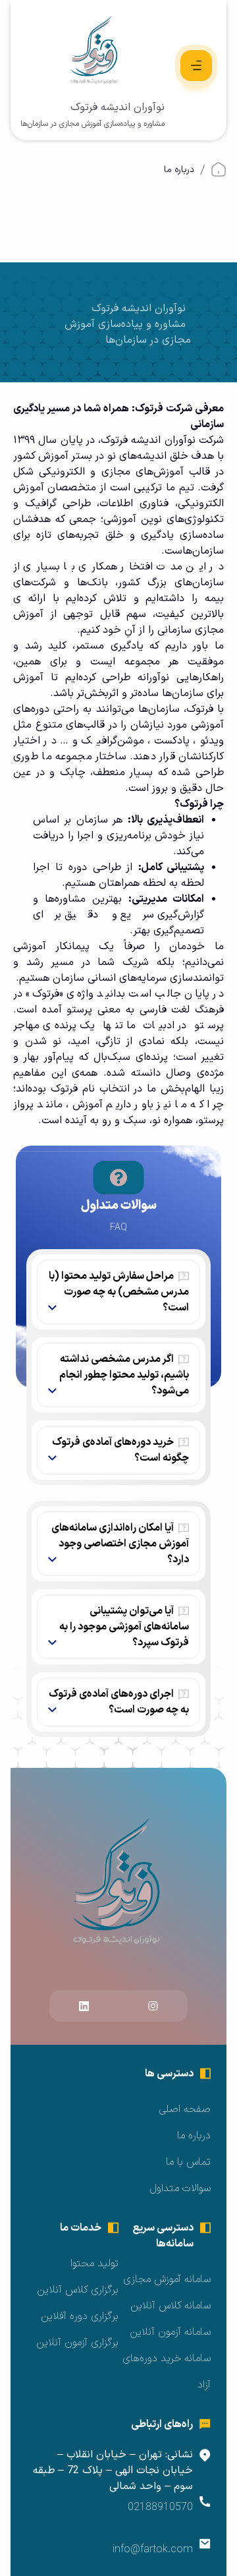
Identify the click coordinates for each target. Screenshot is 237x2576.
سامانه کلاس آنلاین (171, 2306)
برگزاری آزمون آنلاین (77, 2343)
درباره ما (194, 2136)
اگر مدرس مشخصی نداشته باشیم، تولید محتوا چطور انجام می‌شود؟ (124, 1375)
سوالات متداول (180, 2188)
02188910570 (160, 2507)
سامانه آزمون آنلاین (170, 2332)
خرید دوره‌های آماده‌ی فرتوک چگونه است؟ (120, 1450)
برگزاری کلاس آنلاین (78, 2290)
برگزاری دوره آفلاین (80, 2316)
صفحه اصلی (185, 2109)
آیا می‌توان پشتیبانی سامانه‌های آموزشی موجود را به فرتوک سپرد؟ (124, 1627)
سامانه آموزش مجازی (167, 2279)
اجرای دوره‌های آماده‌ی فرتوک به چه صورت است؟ (119, 1702)
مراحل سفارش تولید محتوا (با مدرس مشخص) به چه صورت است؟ (119, 1292)
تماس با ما (188, 2162)
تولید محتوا (94, 2264)
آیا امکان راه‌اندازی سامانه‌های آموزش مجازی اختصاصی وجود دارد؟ (120, 1544)
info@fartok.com (153, 2550)
